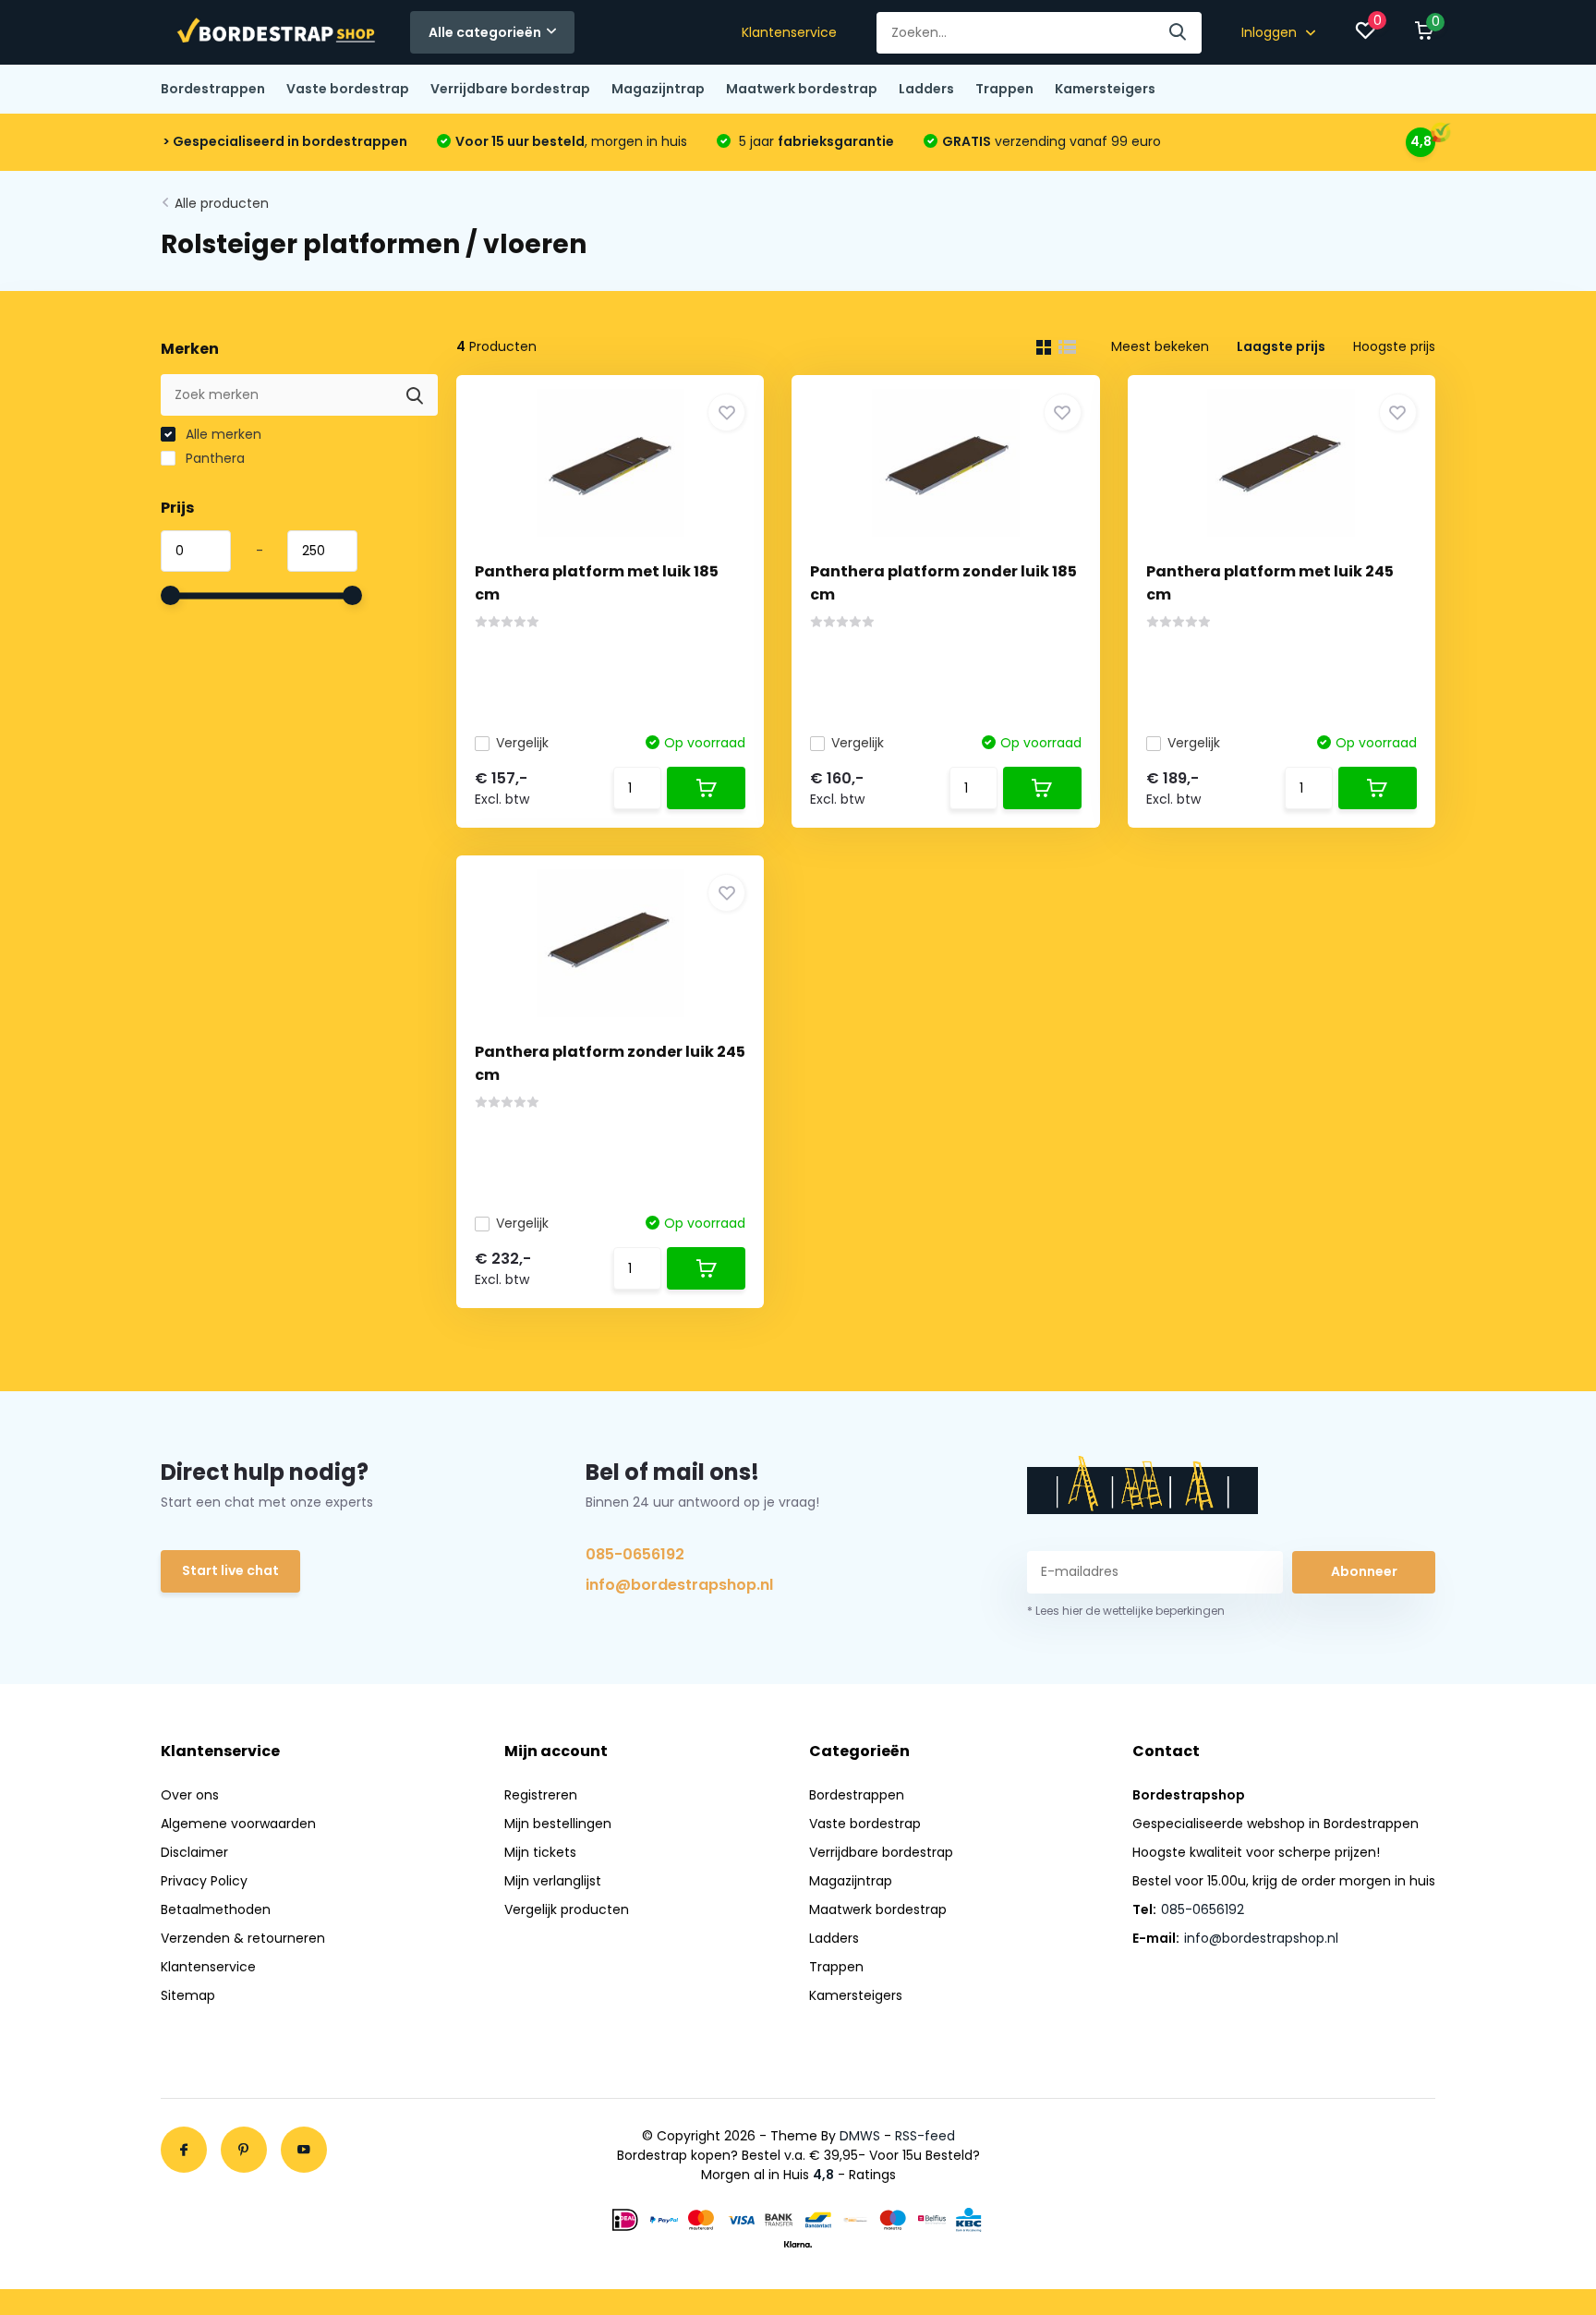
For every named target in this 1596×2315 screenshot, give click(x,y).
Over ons (190, 1795)
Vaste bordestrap (348, 89)
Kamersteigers (1105, 89)
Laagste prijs (1281, 346)
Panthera (213, 458)
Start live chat (230, 1570)
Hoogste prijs (1394, 346)
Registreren (541, 1795)
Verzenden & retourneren (243, 1938)
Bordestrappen (213, 89)
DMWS (860, 2136)
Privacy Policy (204, 1881)
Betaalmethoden (216, 1909)
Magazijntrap (658, 89)
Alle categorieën (485, 32)
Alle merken (222, 434)
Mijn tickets (540, 1852)
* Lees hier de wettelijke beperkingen (1126, 1611)
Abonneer (1364, 1571)
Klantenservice (789, 32)
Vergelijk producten (567, 1909)
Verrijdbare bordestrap (510, 89)
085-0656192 (635, 1554)
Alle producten (222, 203)
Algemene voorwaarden (238, 1824)
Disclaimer (194, 1852)
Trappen (1004, 89)
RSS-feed (925, 2136)
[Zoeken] (1179, 33)
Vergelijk (522, 743)
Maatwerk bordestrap (802, 89)
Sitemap (188, 1995)
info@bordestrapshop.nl (679, 1585)
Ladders (926, 89)
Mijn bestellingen (558, 1824)
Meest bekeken (1160, 346)
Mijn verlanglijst (553, 1881)
